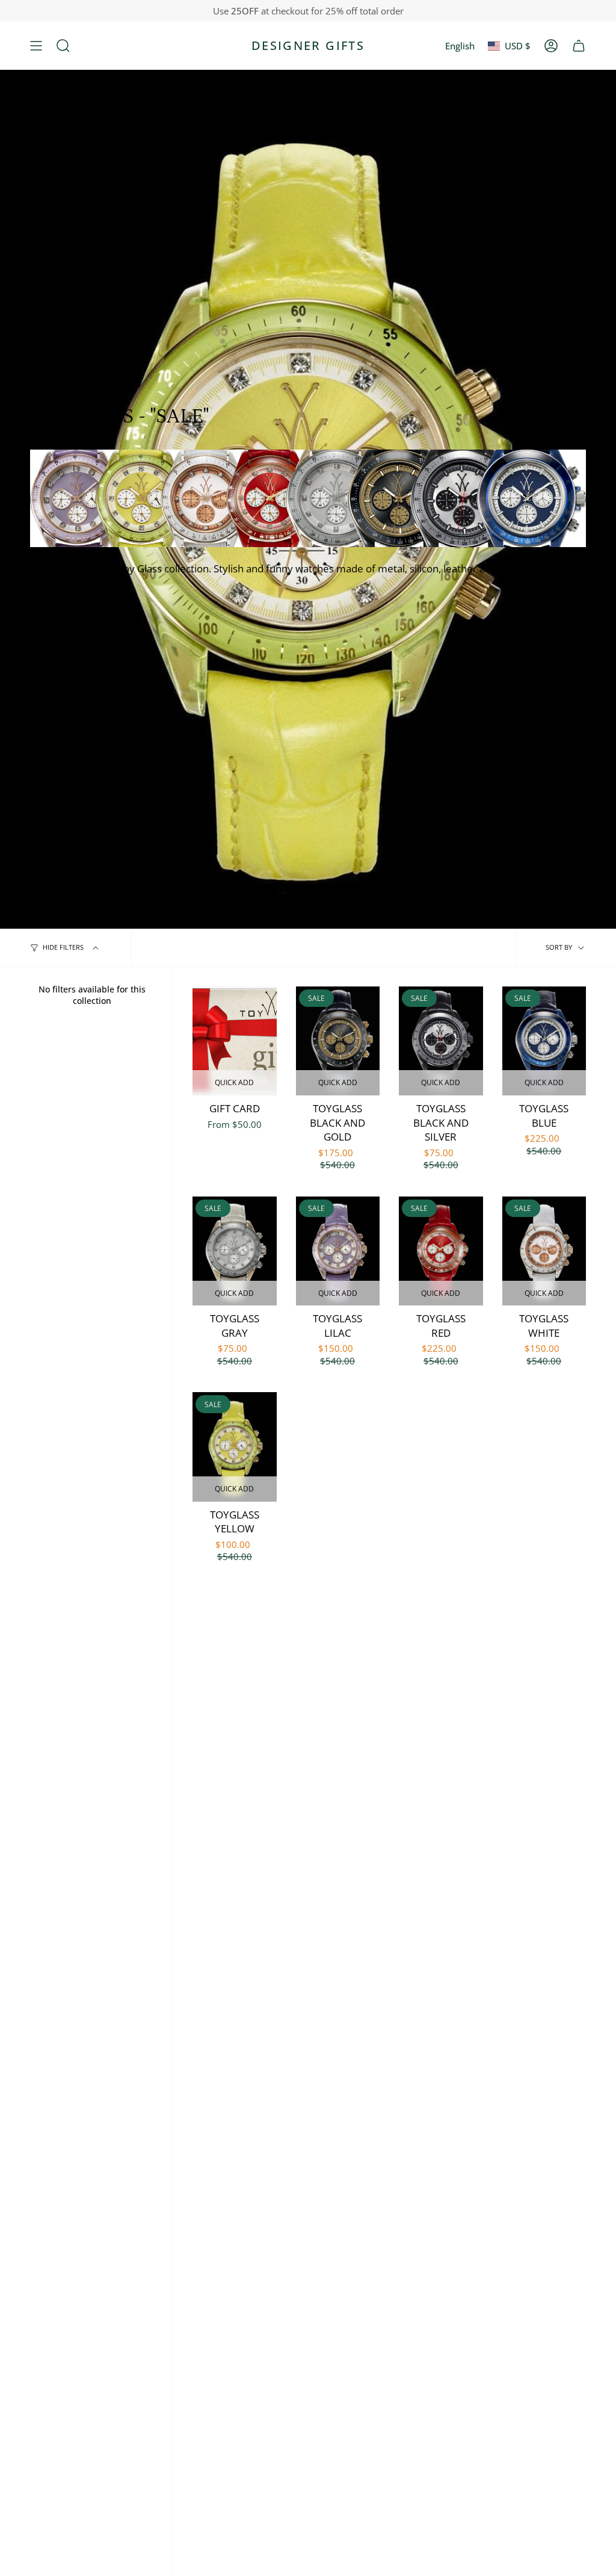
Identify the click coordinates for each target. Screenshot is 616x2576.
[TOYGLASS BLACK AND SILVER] (441, 1041)
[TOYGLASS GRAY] (235, 1251)
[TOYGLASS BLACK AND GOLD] (338, 1041)
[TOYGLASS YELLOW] (235, 1447)
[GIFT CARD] (235, 1041)
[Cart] (579, 46)
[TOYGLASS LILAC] (338, 1251)
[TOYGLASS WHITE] (544, 1251)
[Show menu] (36, 46)
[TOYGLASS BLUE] (544, 1041)
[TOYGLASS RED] (441, 1251)
